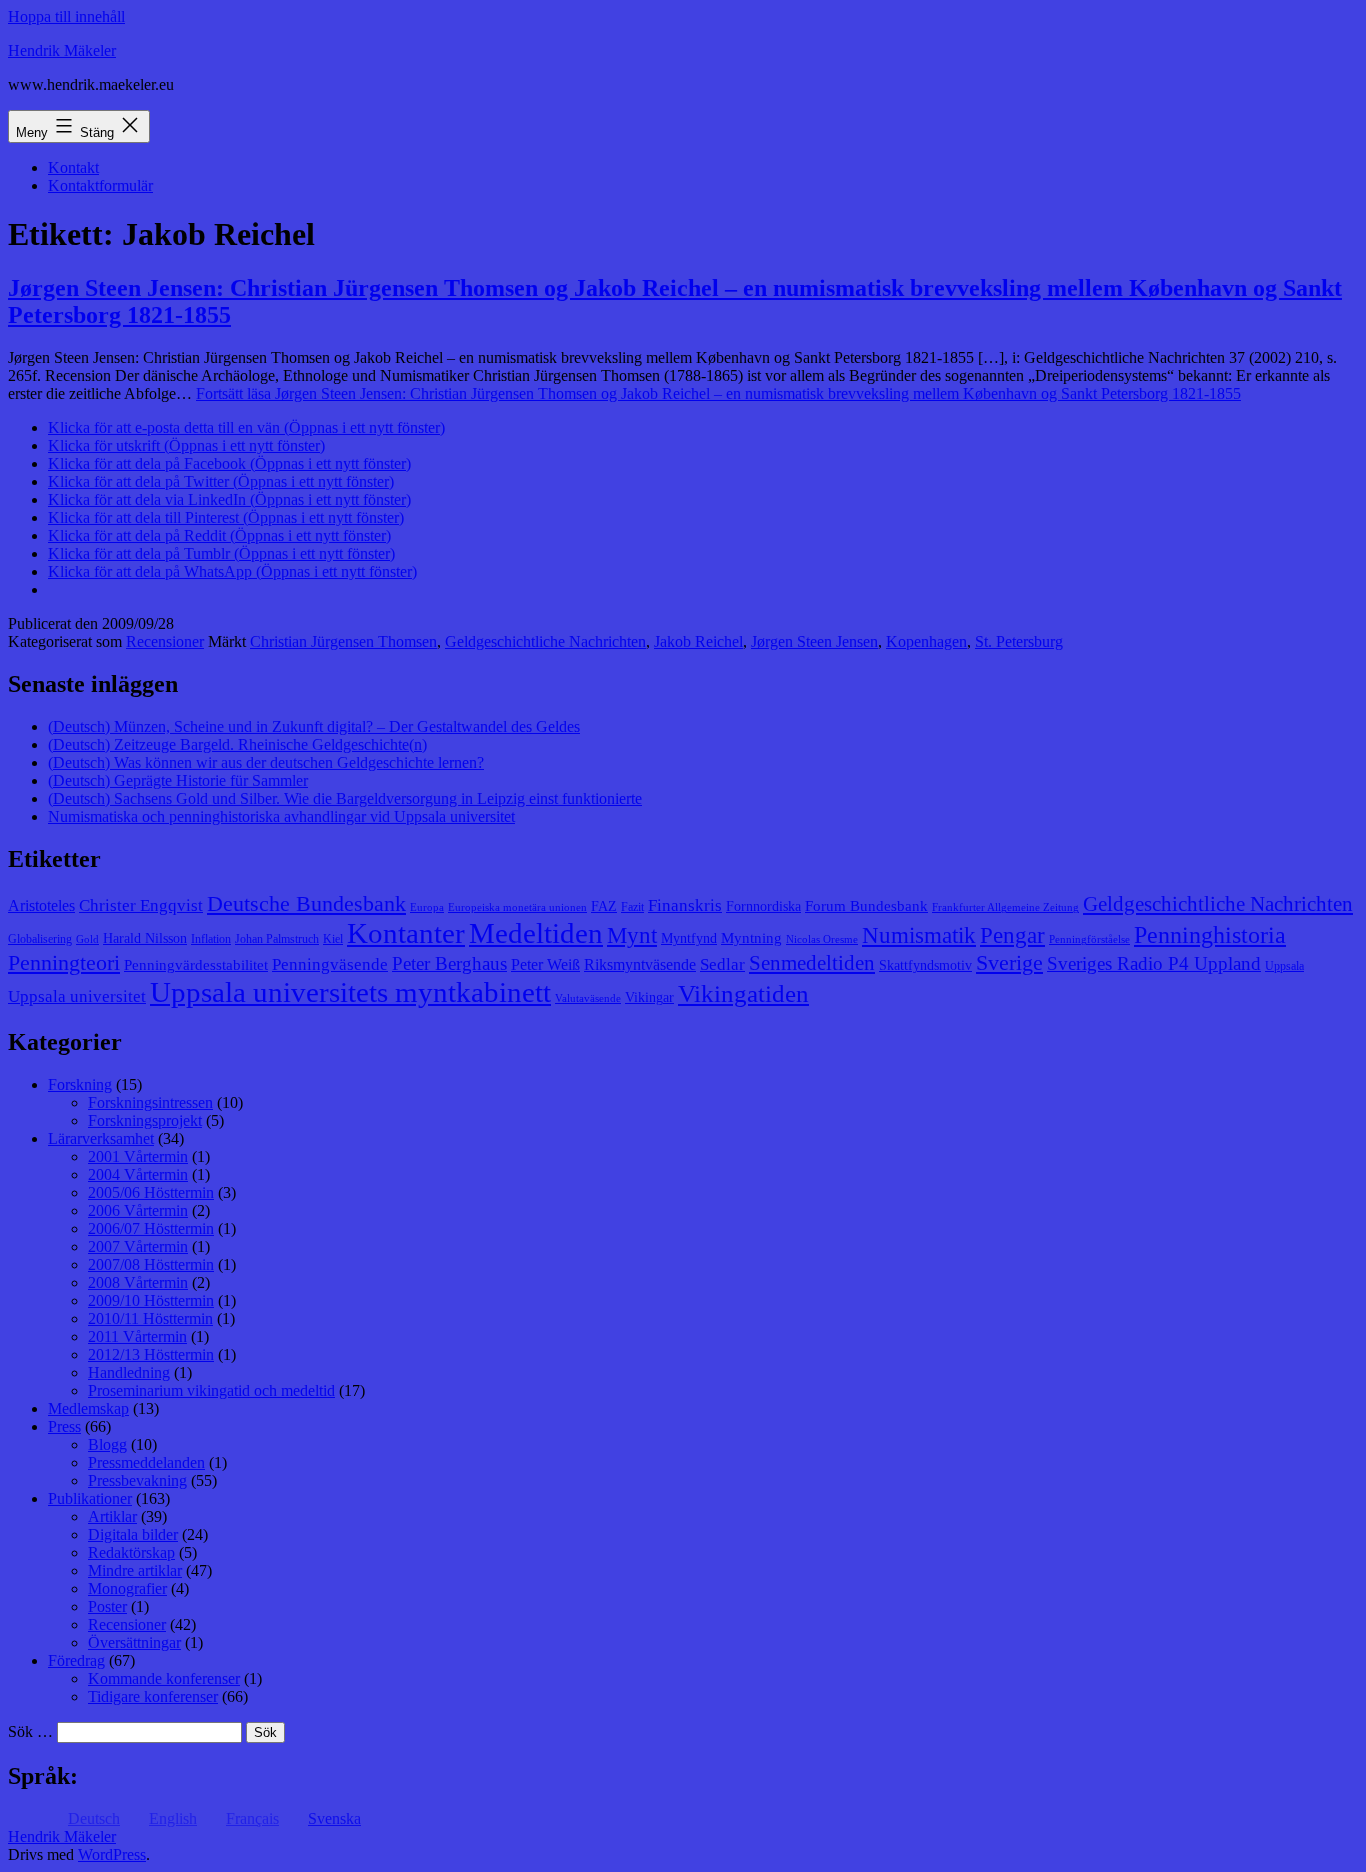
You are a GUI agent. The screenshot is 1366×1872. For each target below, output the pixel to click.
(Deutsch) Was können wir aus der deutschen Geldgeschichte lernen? (266, 762)
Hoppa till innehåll (66, 16)
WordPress (112, 1854)
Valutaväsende (588, 998)
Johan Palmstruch (277, 939)
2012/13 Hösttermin (151, 1354)
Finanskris (685, 905)
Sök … (30, 1731)
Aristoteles (41, 905)
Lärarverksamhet (101, 1138)
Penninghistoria (1210, 935)
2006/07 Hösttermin (151, 1228)
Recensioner (165, 641)
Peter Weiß (545, 964)
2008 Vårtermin (138, 1282)
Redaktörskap (131, 1552)
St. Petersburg (1019, 641)
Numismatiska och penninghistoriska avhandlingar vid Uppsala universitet (281, 816)
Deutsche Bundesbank (306, 904)
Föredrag (76, 1660)
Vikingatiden (743, 993)
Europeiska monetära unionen (517, 907)
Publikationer (90, 1498)
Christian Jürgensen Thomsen (343, 641)
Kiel (333, 939)
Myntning (751, 938)
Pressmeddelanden (146, 1462)
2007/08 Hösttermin (151, 1264)
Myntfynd (689, 938)
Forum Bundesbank (866, 906)
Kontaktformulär (100, 185)
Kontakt (73, 167)
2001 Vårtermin (138, 1156)
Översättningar (134, 1642)
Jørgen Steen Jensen (814, 641)
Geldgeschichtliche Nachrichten (545, 641)
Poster (107, 1606)
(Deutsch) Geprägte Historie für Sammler (178, 780)
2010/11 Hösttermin (150, 1318)
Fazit (632, 907)
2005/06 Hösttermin (151, 1192)
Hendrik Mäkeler (62, 50)
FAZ (604, 906)
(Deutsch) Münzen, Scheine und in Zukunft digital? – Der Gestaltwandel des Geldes (314, 726)
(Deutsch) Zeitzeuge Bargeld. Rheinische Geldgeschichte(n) (237, 744)
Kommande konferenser (164, 1678)
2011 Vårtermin (137, 1336)
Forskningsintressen (150, 1102)
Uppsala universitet (77, 996)
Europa (427, 907)
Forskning (80, 1084)
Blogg (107, 1444)
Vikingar (649, 997)
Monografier (127, 1588)
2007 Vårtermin (138, 1246)
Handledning (129, 1372)
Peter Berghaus (449, 963)
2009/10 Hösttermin (151, 1300)
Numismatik (919, 935)
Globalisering (40, 939)
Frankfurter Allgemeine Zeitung (1005, 907)
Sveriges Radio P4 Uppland (1154, 963)
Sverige (1009, 963)
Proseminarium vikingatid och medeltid (211, 1390)
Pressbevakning (137, 1480)
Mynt (632, 935)
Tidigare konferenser (153, 1696)
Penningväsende (330, 964)
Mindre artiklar (135, 1570)
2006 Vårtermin (138, 1210)
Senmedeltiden (812, 963)
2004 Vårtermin (138, 1174)
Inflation (211, 939)
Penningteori (64, 962)
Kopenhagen (926, 641)
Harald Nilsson (145, 938)
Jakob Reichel (698, 641)
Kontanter (406, 933)
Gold (87, 939)
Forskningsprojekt (145, 1120)
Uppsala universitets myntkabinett (350, 992)
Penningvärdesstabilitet (196, 965)
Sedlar (722, 964)
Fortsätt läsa (718, 393)
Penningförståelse (1089, 939)
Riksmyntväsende (640, 964)
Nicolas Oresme (822, 939)
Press (64, 1426)
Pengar (1012, 935)
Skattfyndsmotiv (925, 965)
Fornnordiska (763, 906)
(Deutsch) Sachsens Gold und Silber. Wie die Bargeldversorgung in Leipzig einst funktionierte (345, 798)
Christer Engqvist (141, 905)
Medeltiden (536, 933)
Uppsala (1284, 966)
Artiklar (112, 1516)
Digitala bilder (133, 1534)
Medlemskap (88, 1408)
